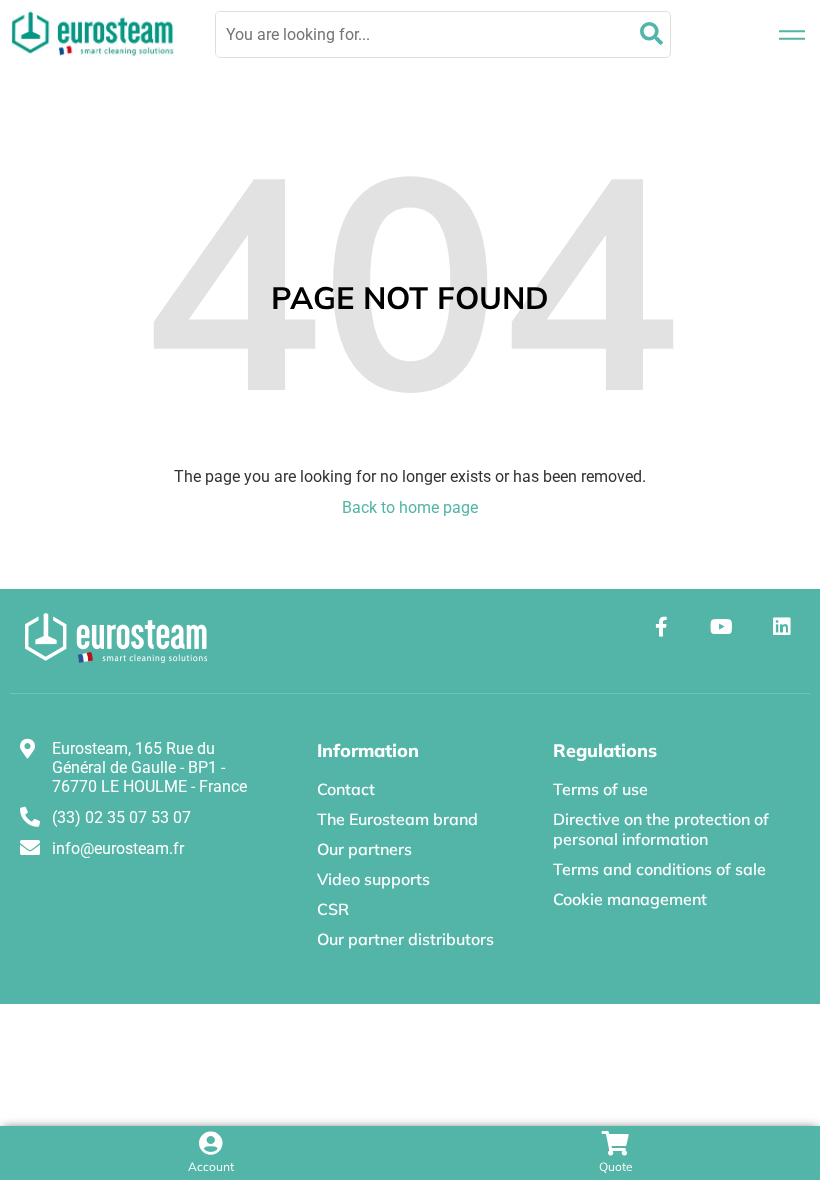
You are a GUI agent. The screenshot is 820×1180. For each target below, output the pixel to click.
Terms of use (600, 789)
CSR (333, 909)
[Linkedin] (782, 627)
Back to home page (410, 507)
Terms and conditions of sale (659, 869)
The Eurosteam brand (397, 819)
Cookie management (630, 899)
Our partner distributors (405, 939)
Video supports (373, 879)
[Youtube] (722, 627)
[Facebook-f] (662, 627)
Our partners (364, 849)
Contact (346, 789)
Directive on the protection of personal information (661, 829)
